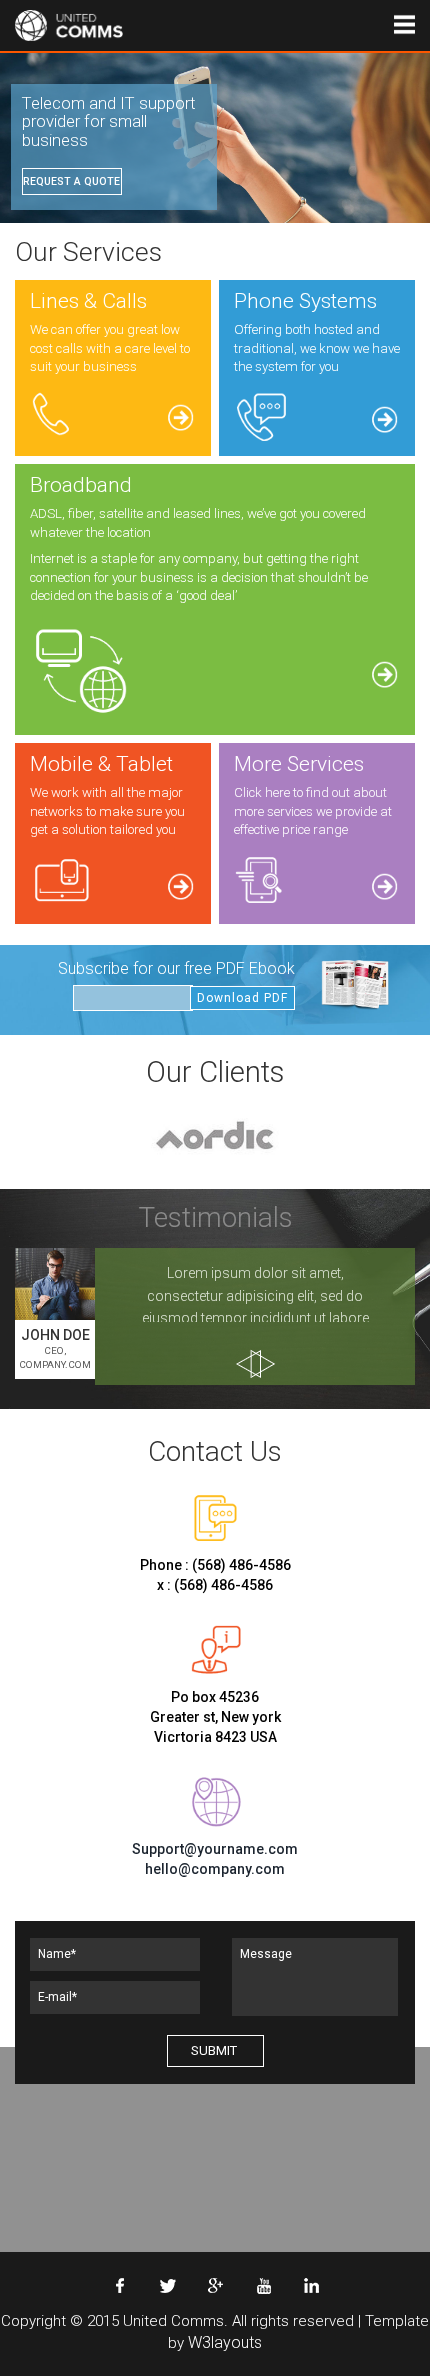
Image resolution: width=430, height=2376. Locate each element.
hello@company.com (215, 1869)
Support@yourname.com (215, 1849)
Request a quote (71, 181)
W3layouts (225, 2342)
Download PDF (242, 998)
